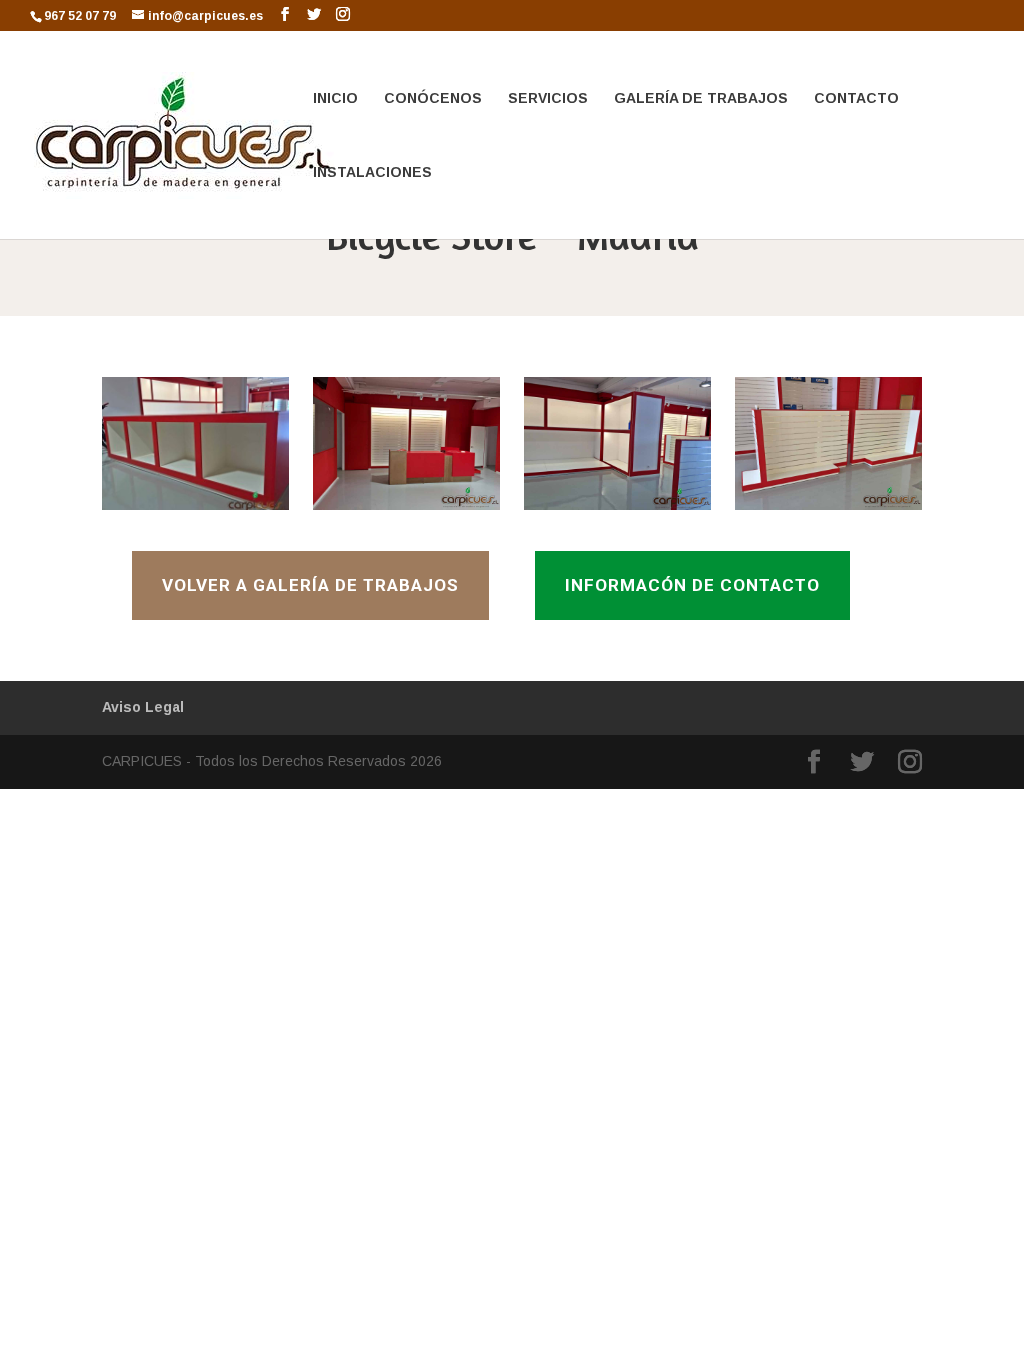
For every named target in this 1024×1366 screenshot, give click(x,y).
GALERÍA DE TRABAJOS (701, 98)
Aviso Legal (143, 707)
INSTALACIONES (372, 172)
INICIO (335, 98)
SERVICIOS (548, 98)
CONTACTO (856, 98)
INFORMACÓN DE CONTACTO (692, 585)
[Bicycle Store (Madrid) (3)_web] (617, 510)
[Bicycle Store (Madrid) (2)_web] (406, 510)
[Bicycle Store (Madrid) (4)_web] (828, 510)
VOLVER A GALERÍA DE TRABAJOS (310, 585)
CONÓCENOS (433, 98)
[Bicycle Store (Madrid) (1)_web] (195, 510)
